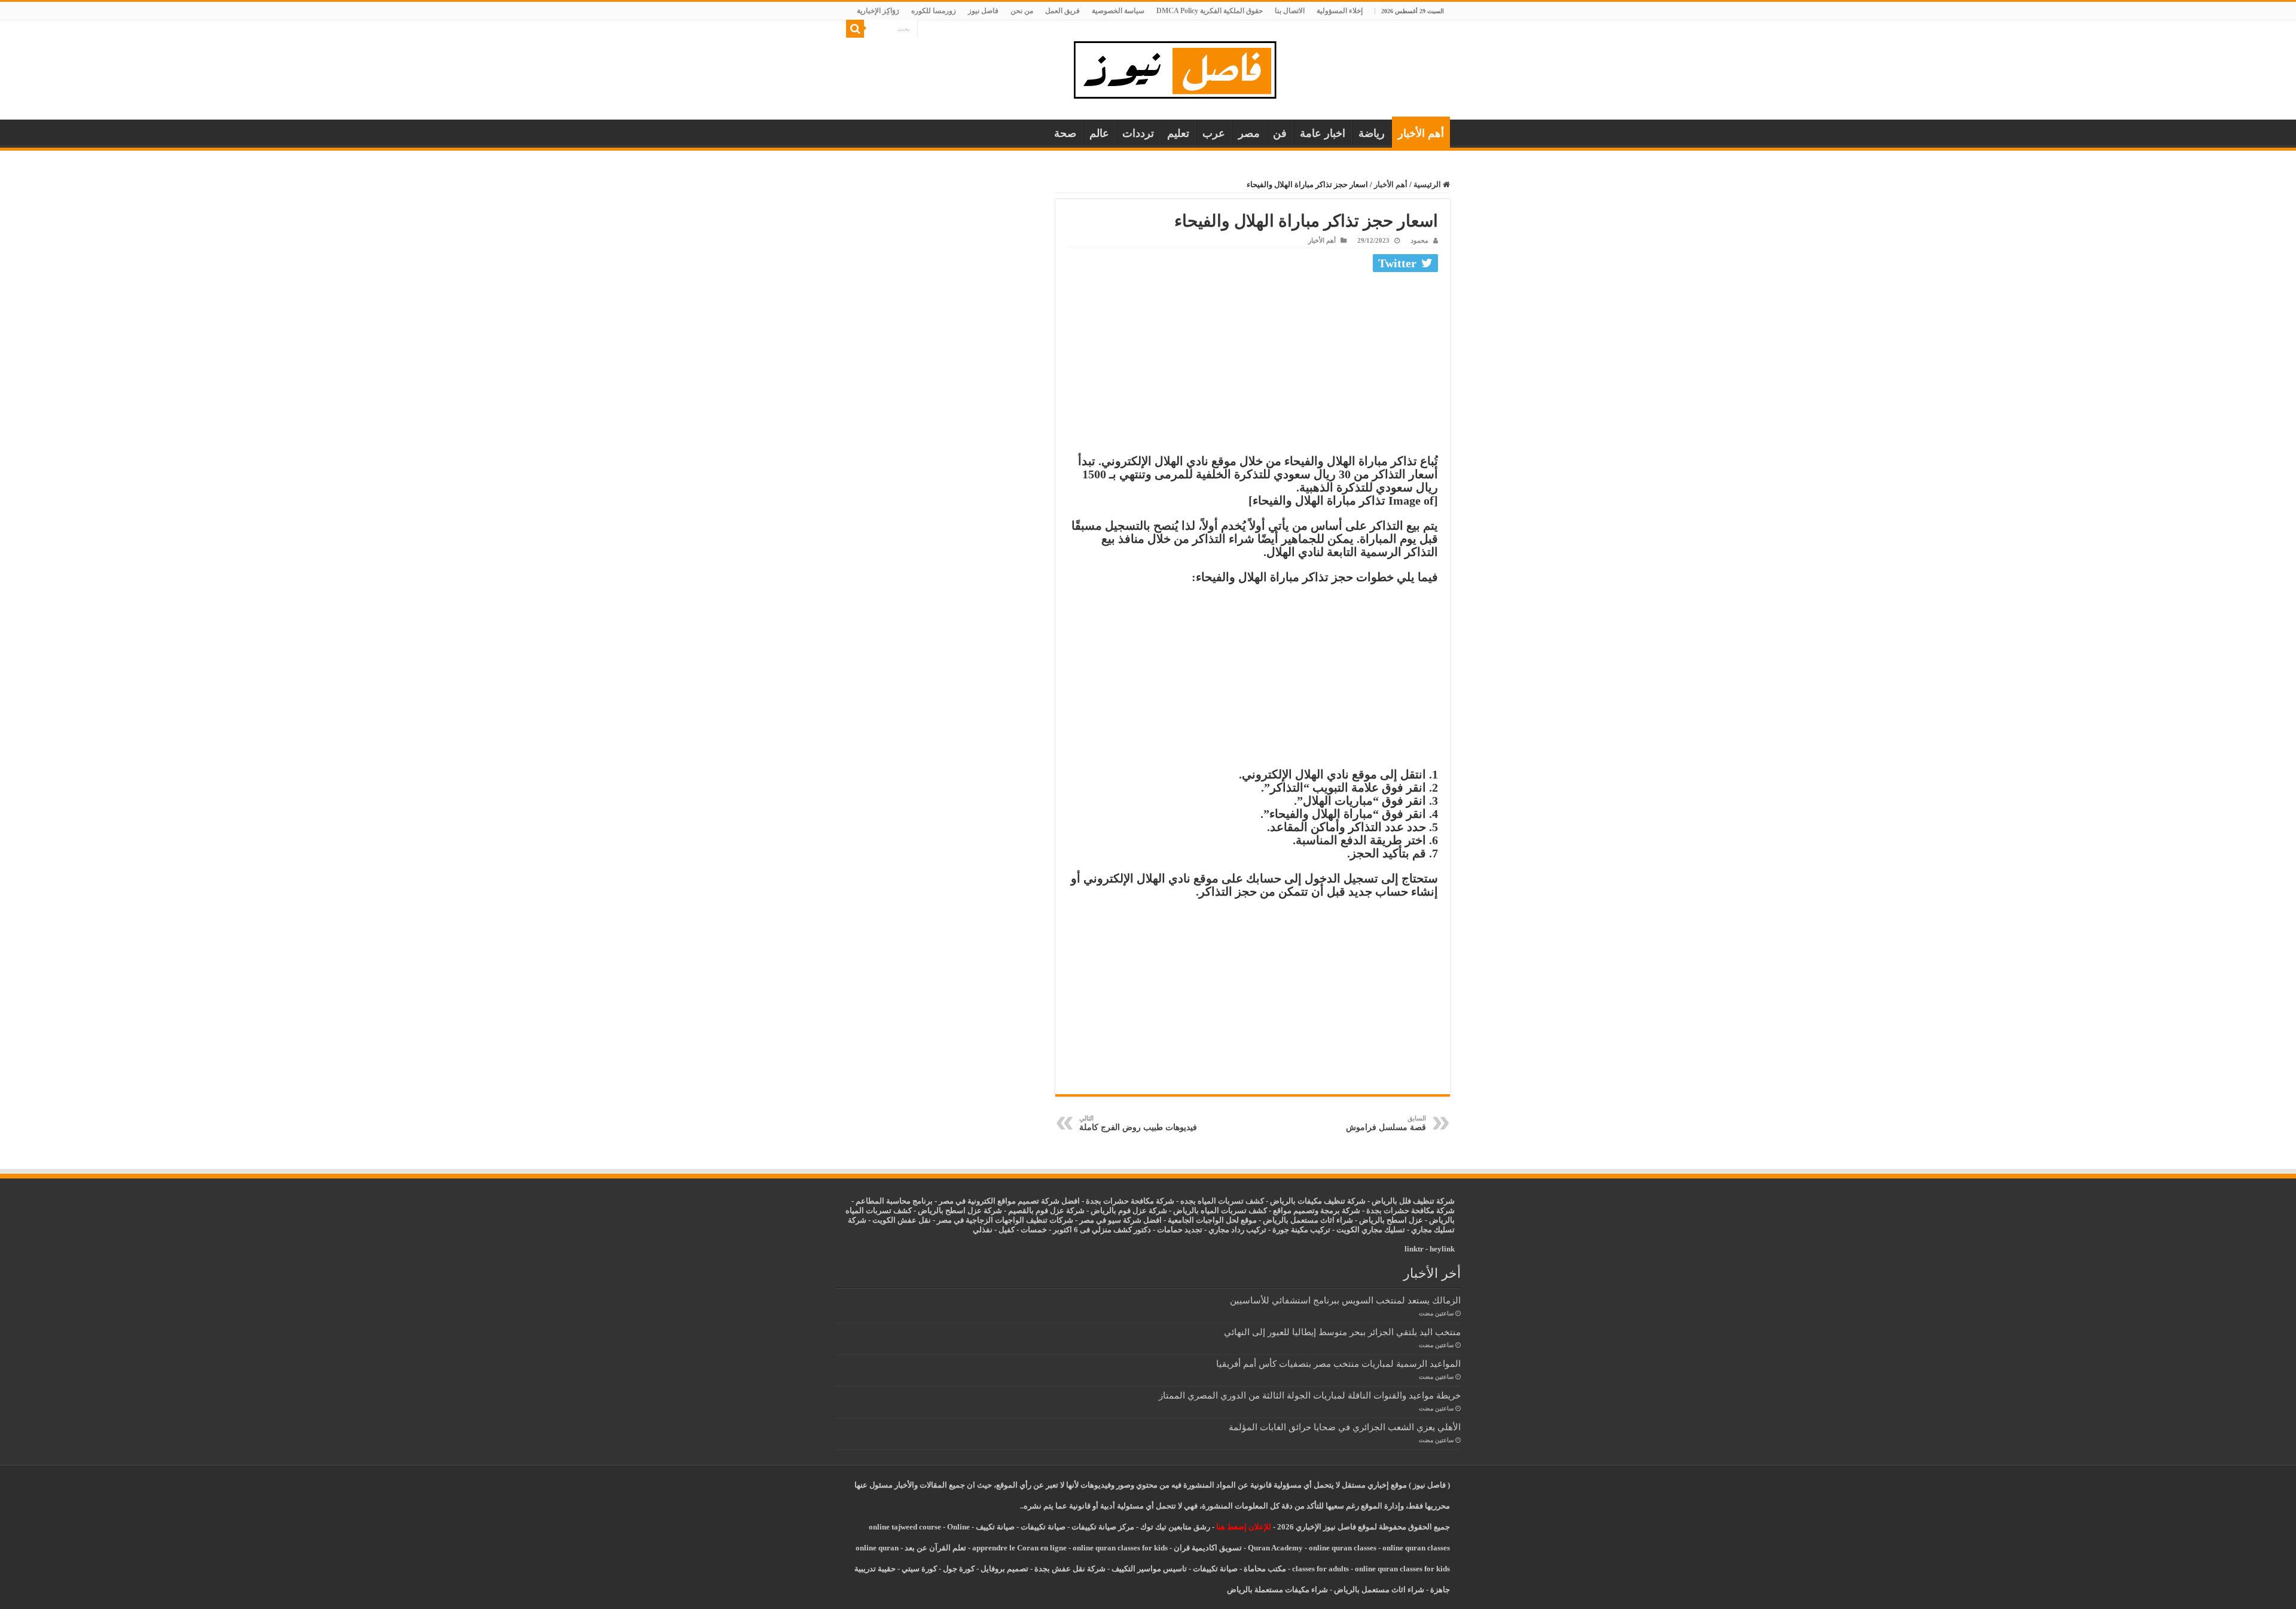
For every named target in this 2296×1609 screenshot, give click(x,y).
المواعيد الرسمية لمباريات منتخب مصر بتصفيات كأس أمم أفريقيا (1338, 1364)
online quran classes (1343, 1548)
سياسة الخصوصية (1118, 11)
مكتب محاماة (1265, 1569)
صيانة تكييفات (1043, 1527)
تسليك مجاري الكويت (1371, 1230)
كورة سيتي (918, 1569)
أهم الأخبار (1421, 133)
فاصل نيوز (983, 11)
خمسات (1034, 1230)
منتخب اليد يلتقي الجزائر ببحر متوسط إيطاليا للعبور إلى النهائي (1342, 1332)
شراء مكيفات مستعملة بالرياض (1277, 1590)
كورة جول (958, 1569)
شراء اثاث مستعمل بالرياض (1308, 1220)
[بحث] (855, 29)
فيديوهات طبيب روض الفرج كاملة (1138, 1123)
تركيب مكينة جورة (1301, 1230)
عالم (1099, 133)
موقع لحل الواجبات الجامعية (1212, 1220)
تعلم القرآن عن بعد (935, 1548)
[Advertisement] (1253, 366)
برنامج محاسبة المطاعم (894, 1201)
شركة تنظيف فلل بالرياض (1413, 1201)
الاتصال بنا (1290, 11)
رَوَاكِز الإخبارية (878, 11)
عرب (1214, 133)
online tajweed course (905, 1527)
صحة (1065, 133)
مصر (1249, 133)
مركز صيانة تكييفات (1103, 1527)
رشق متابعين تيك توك (1175, 1527)
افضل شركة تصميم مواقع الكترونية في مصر (1009, 1201)
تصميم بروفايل (1004, 1569)
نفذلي (983, 1230)
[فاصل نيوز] (1181, 67)
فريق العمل (1062, 11)
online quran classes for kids (1120, 1548)
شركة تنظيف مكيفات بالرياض (1318, 1201)
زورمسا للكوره (934, 11)
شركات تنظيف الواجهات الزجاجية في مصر (1005, 1220)
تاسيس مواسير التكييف (1149, 1569)
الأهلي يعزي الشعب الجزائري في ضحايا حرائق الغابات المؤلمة (1345, 1427)
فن (1280, 133)
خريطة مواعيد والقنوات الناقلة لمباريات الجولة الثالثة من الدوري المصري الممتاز (1310, 1395)
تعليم (1178, 133)
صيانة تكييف (995, 1527)
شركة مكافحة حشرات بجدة (1410, 1210)
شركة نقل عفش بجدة (1070, 1569)
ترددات (1138, 133)
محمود (1419, 240)
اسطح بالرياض (1384, 1220)
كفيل (1007, 1230)
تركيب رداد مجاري (1237, 1230)
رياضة (1372, 133)
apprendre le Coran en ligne (1019, 1548)
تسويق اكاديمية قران (1208, 1548)
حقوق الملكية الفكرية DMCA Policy (1210, 11)
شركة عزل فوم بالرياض (1129, 1210)
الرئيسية (1428, 184)
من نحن (1022, 11)
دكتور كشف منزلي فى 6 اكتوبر (1102, 1230)
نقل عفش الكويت (902, 1220)
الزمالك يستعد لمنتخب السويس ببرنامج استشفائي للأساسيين (1345, 1300)
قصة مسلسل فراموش (1386, 1123)
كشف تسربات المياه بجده (1222, 1201)
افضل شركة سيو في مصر (1120, 1220)
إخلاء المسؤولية (1340, 11)
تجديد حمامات (1180, 1230)
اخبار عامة (1323, 133)
